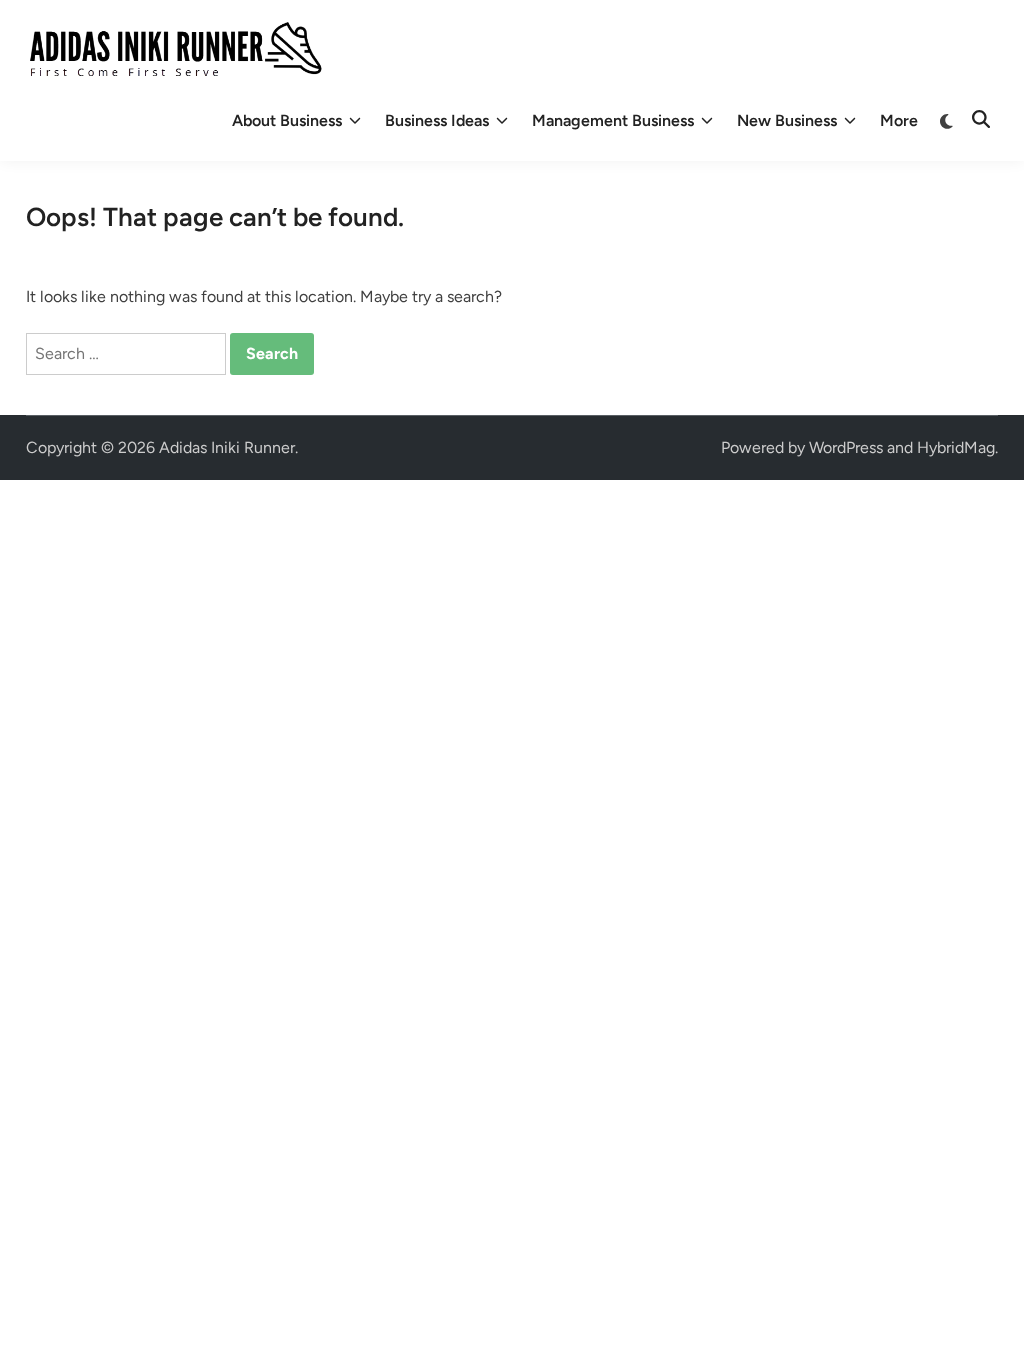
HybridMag (956, 447)
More (899, 120)
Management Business (613, 120)
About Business (287, 120)
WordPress (846, 447)
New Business (787, 120)
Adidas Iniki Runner (227, 447)
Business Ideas (437, 120)
